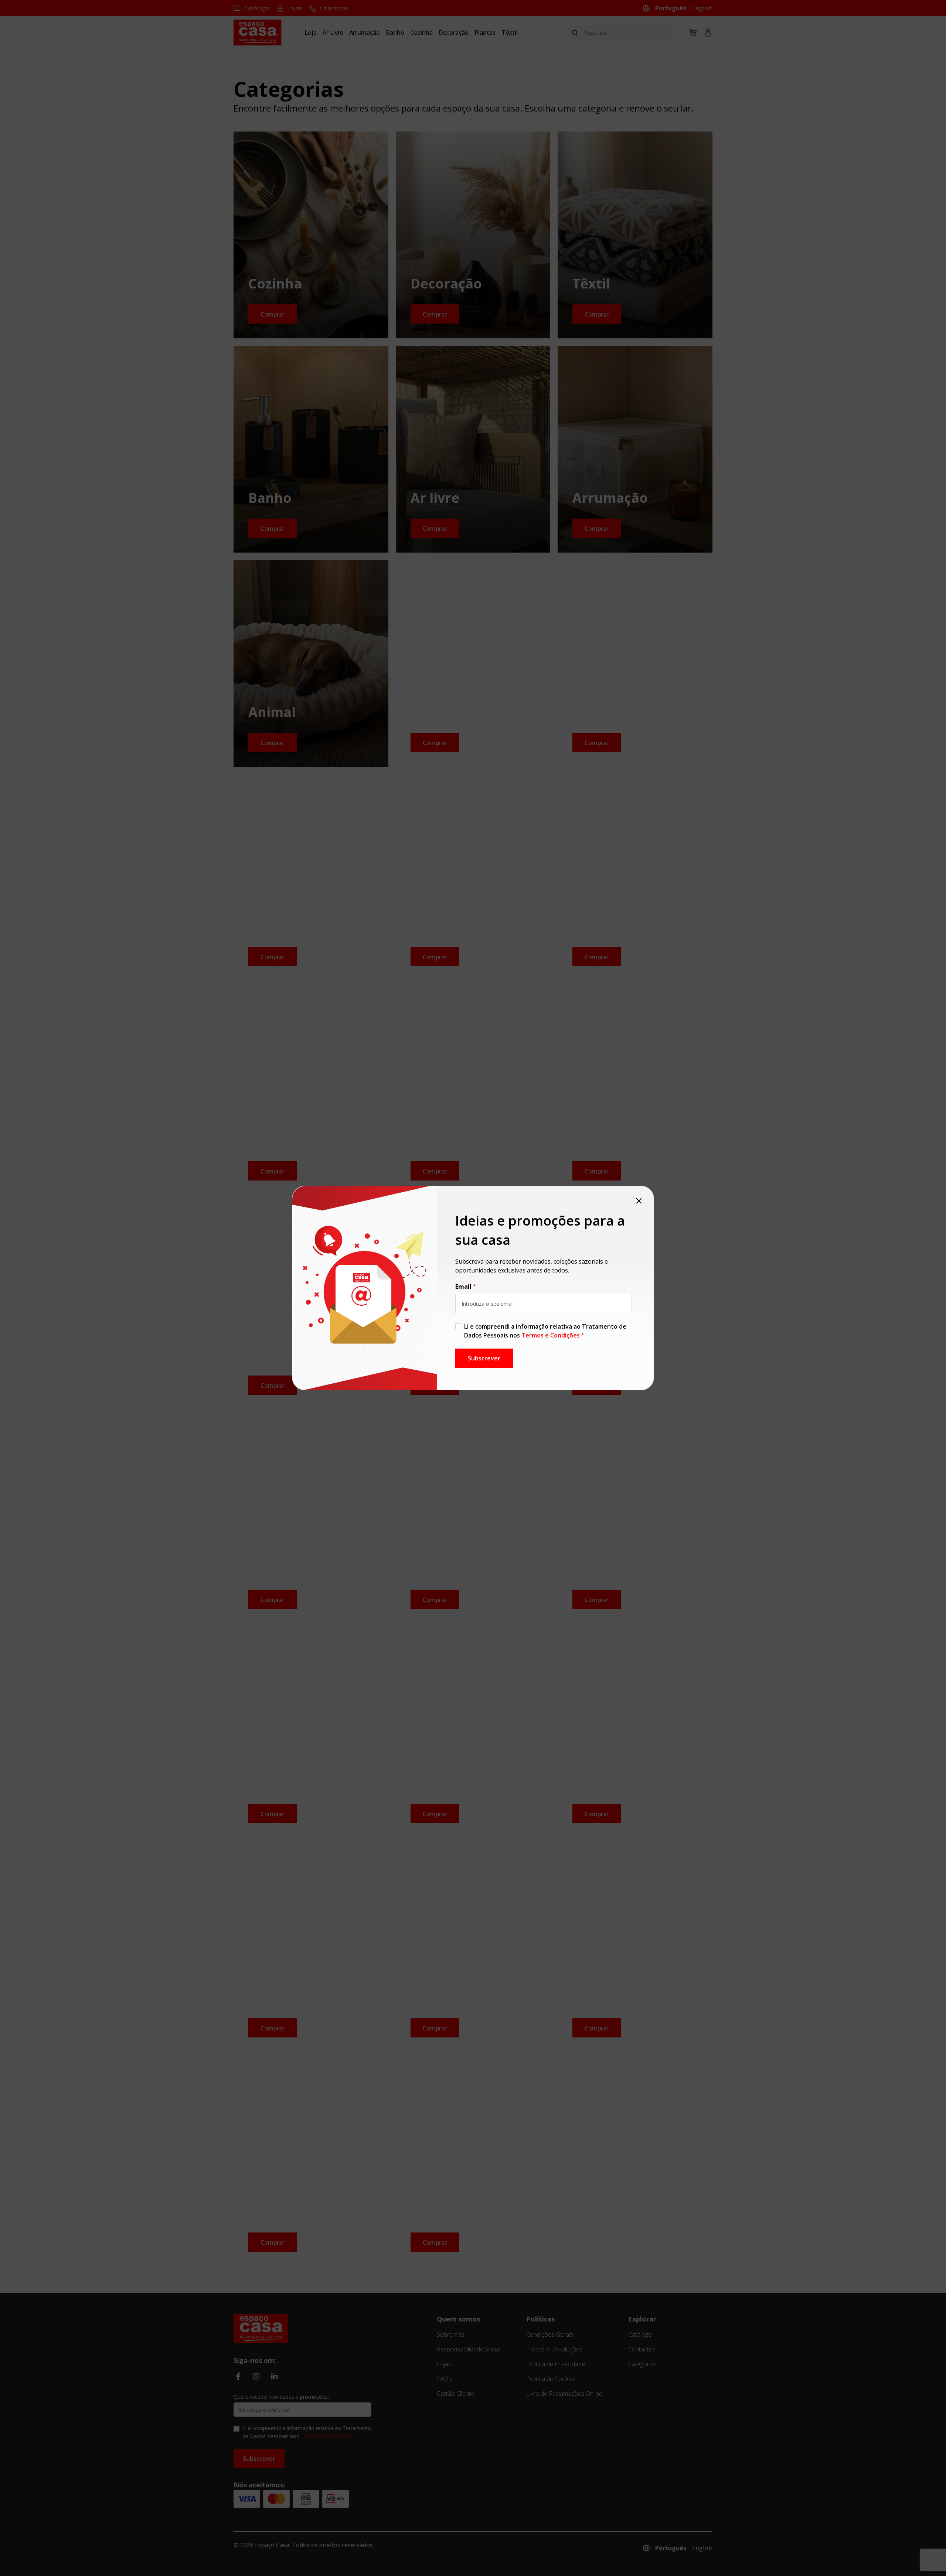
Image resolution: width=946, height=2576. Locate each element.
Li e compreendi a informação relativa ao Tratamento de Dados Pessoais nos (545, 1331)
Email (463, 1287)
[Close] (639, 1201)
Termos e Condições (551, 1335)
